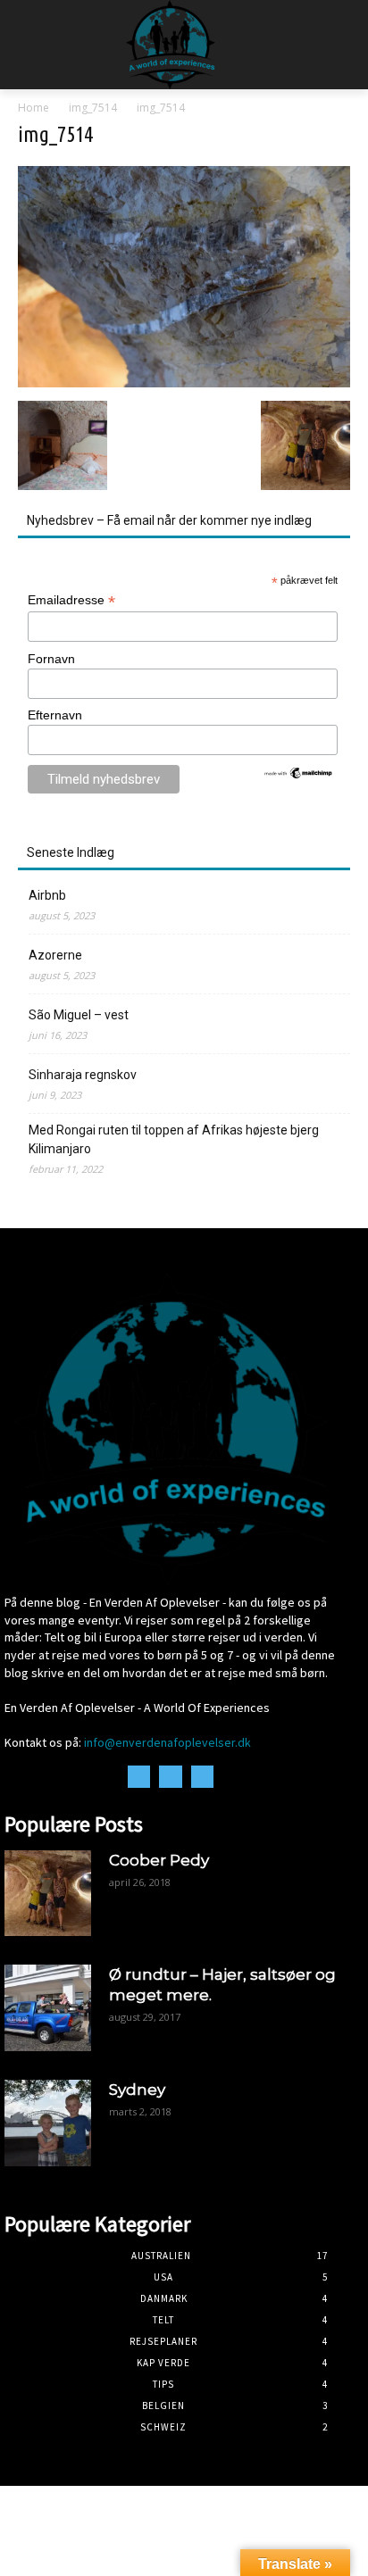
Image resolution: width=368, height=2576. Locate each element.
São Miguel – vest (79, 1015)
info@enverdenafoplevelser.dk (167, 1742)
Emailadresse (71, 600)
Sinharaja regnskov (83, 1075)
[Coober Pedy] (48, 1894)
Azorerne (55, 955)
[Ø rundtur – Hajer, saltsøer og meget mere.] (48, 2008)
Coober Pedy (159, 1860)
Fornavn (51, 659)
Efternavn (55, 715)
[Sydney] (48, 2123)
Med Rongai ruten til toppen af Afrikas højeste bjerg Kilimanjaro (174, 1139)
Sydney (137, 2090)
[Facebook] (139, 1777)
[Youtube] (202, 1777)
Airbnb (47, 895)
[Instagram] (170, 1777)
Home (33, 108)
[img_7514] (184, 382)
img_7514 (93, 108)
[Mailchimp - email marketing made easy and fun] (299, 776)
